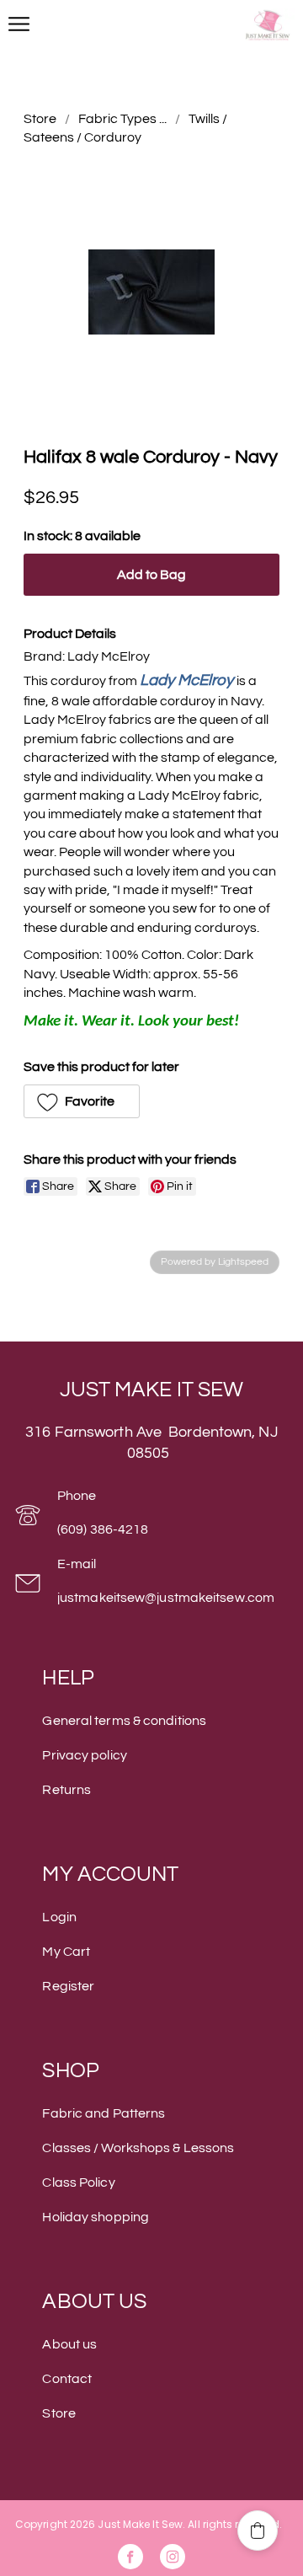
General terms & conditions (124, 1721)
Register (68, 1986)
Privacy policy (84, 1755)
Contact (67, 2379)
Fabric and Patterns (104, 2113)
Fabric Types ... (122, 119)
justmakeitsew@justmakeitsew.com (166, 1598)
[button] (82, 1101)
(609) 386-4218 (103, 1529)
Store (40, 119)
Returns (66, 1790)
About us (69, 2344)
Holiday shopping (96, 2217)
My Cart (66, 1952)
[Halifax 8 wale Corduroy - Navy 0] (151, 292)
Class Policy (78, 2182)
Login (59, 1917)
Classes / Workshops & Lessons (138, 2148)
